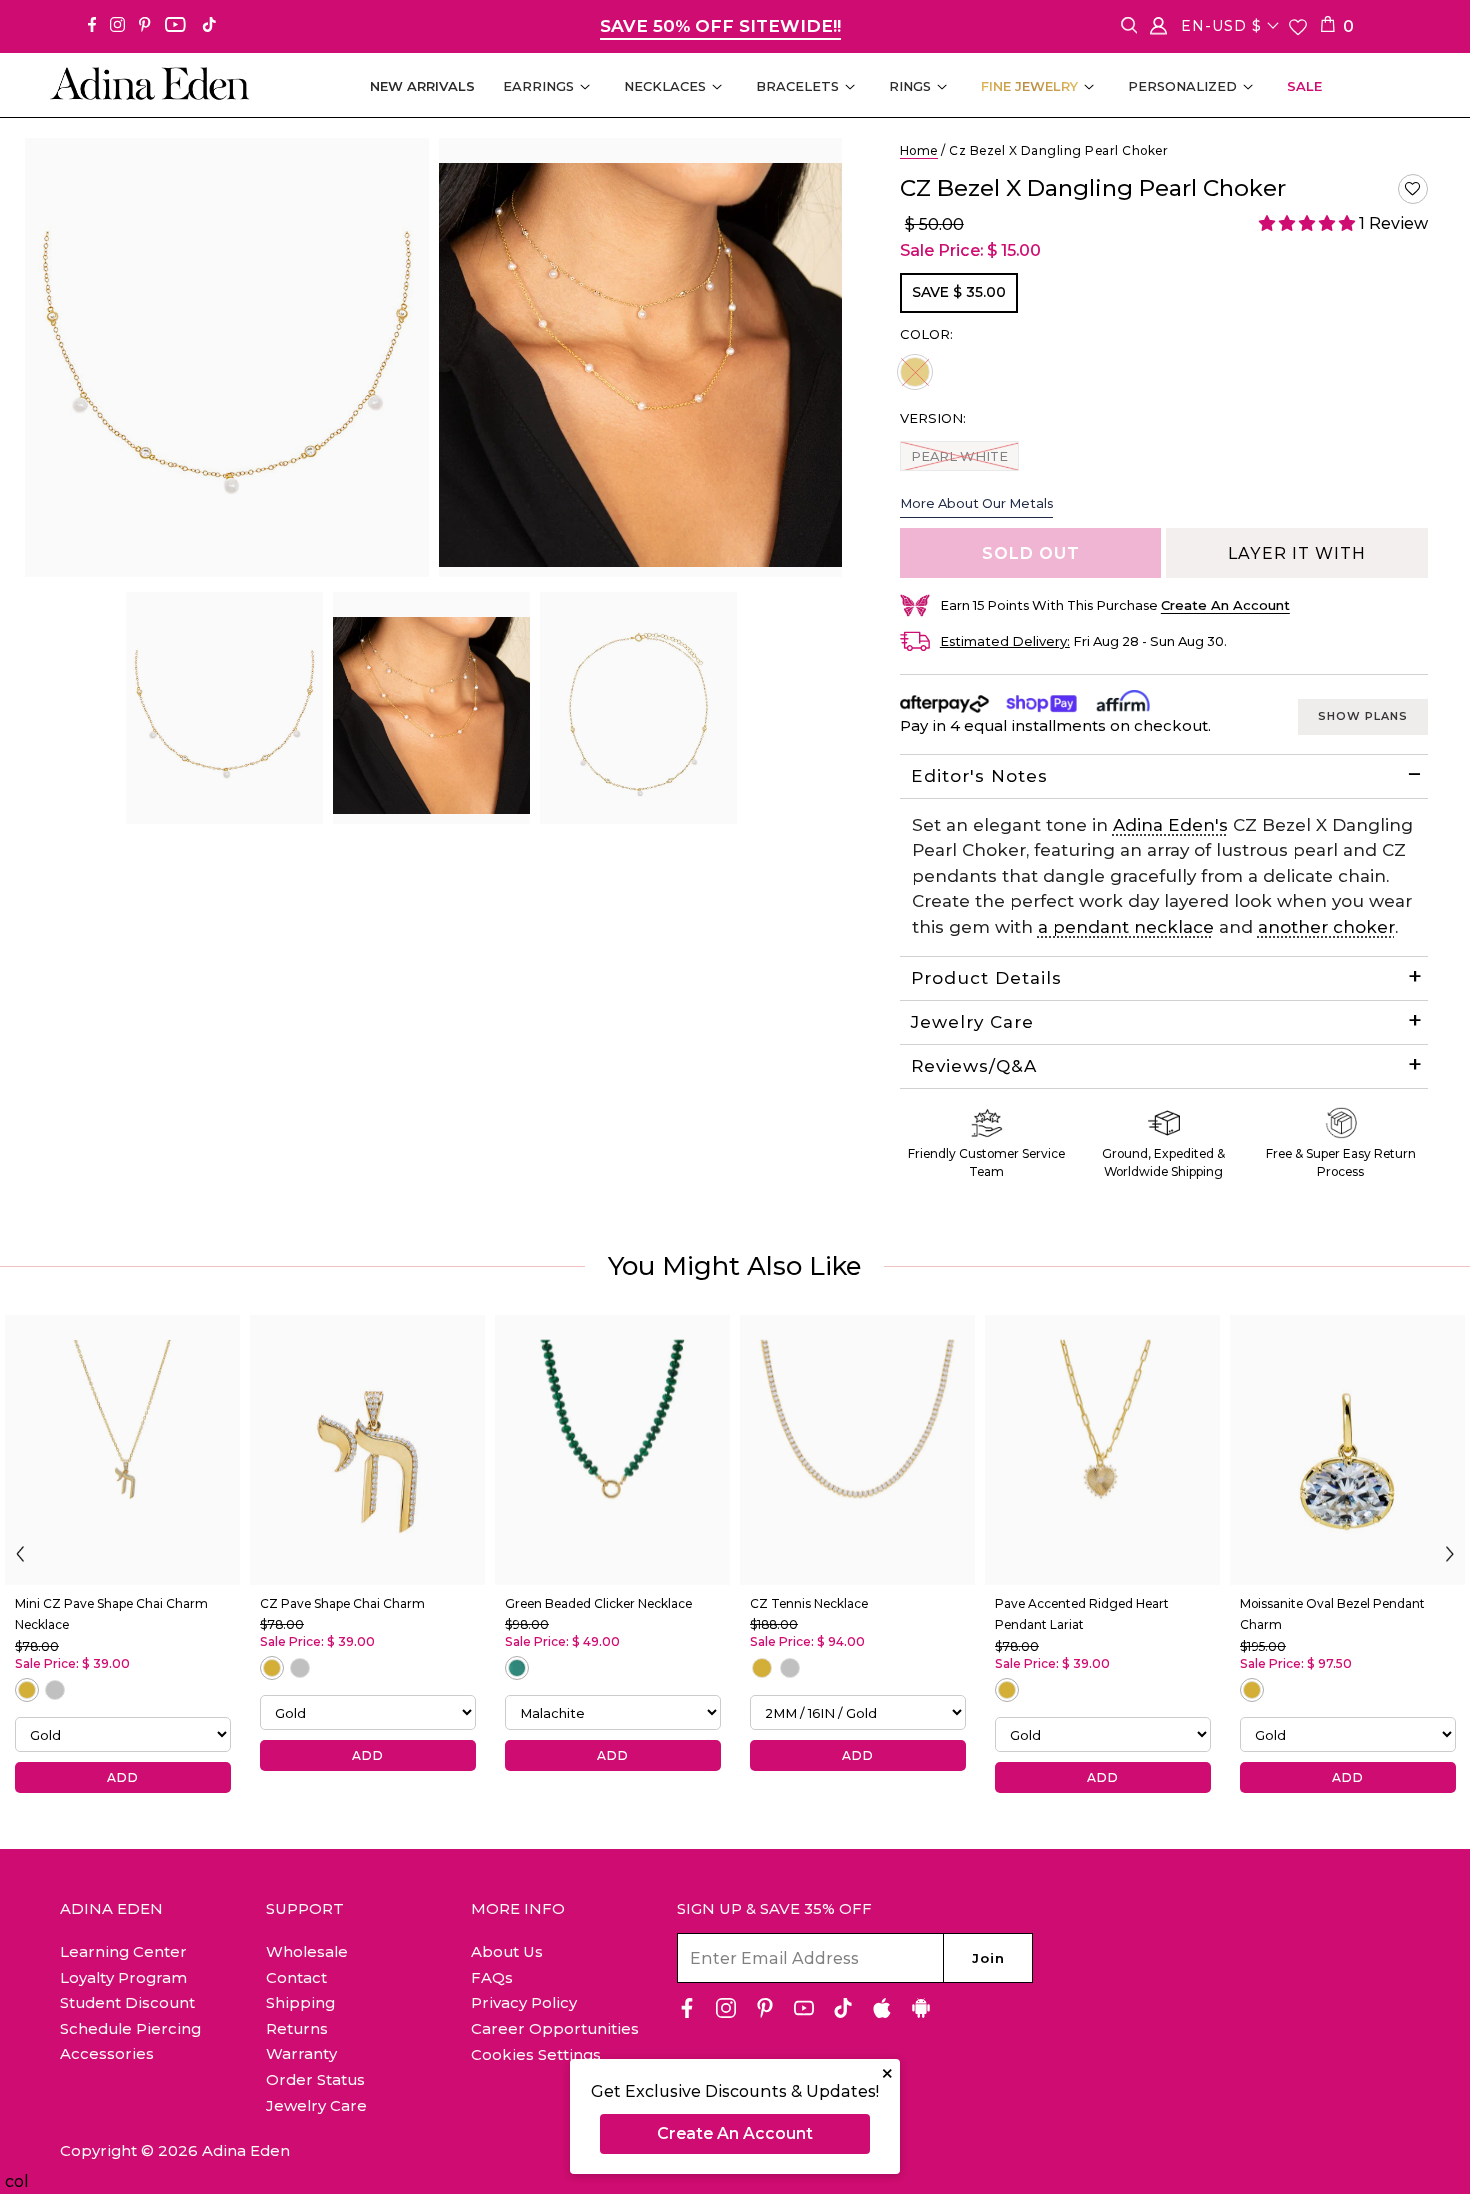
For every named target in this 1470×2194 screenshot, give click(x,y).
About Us (507, 1951)
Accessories (107, 2053)
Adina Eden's (1170, 825)
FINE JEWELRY (1029, 86)
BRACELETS (797, 86)
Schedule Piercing (130, 2028)
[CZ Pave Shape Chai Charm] (367, 1450)
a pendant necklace (1126, 927)
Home (919, 150)
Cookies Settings (536, 2055)
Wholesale (307, 1951)
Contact (296, 1977)
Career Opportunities (555, 2028)
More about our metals (976, 503)
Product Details (986, 978)
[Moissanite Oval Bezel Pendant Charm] (1347, 1450)
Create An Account (735, 2133)
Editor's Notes (979, 776)
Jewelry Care (972, 1022)
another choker (1326, 927)
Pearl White (959, 455)
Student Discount (127, 2002)
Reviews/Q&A (974, 1066)
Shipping (300, 2002)
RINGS (910, 86)
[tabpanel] (224, 708)
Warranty (301, 2053)
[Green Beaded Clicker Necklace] (612, 1450)
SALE (1304, 86)
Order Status (315, 2079)
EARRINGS (538, 86)
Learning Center (123, 1951)
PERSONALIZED (1182, 86)
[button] (1413, 189)
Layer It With (1297, 553)
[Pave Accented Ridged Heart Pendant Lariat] (1102, 1450)
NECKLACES (665, 86)
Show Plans (1363, 716)
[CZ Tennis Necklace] (857, 1450)
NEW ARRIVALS (422, 86)
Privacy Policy (524, 2002)
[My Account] (1158, 29)
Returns (297, 2028)
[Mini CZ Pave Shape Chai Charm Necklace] (122, 1450)
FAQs (492, 1977)
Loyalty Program (123, 1977)
